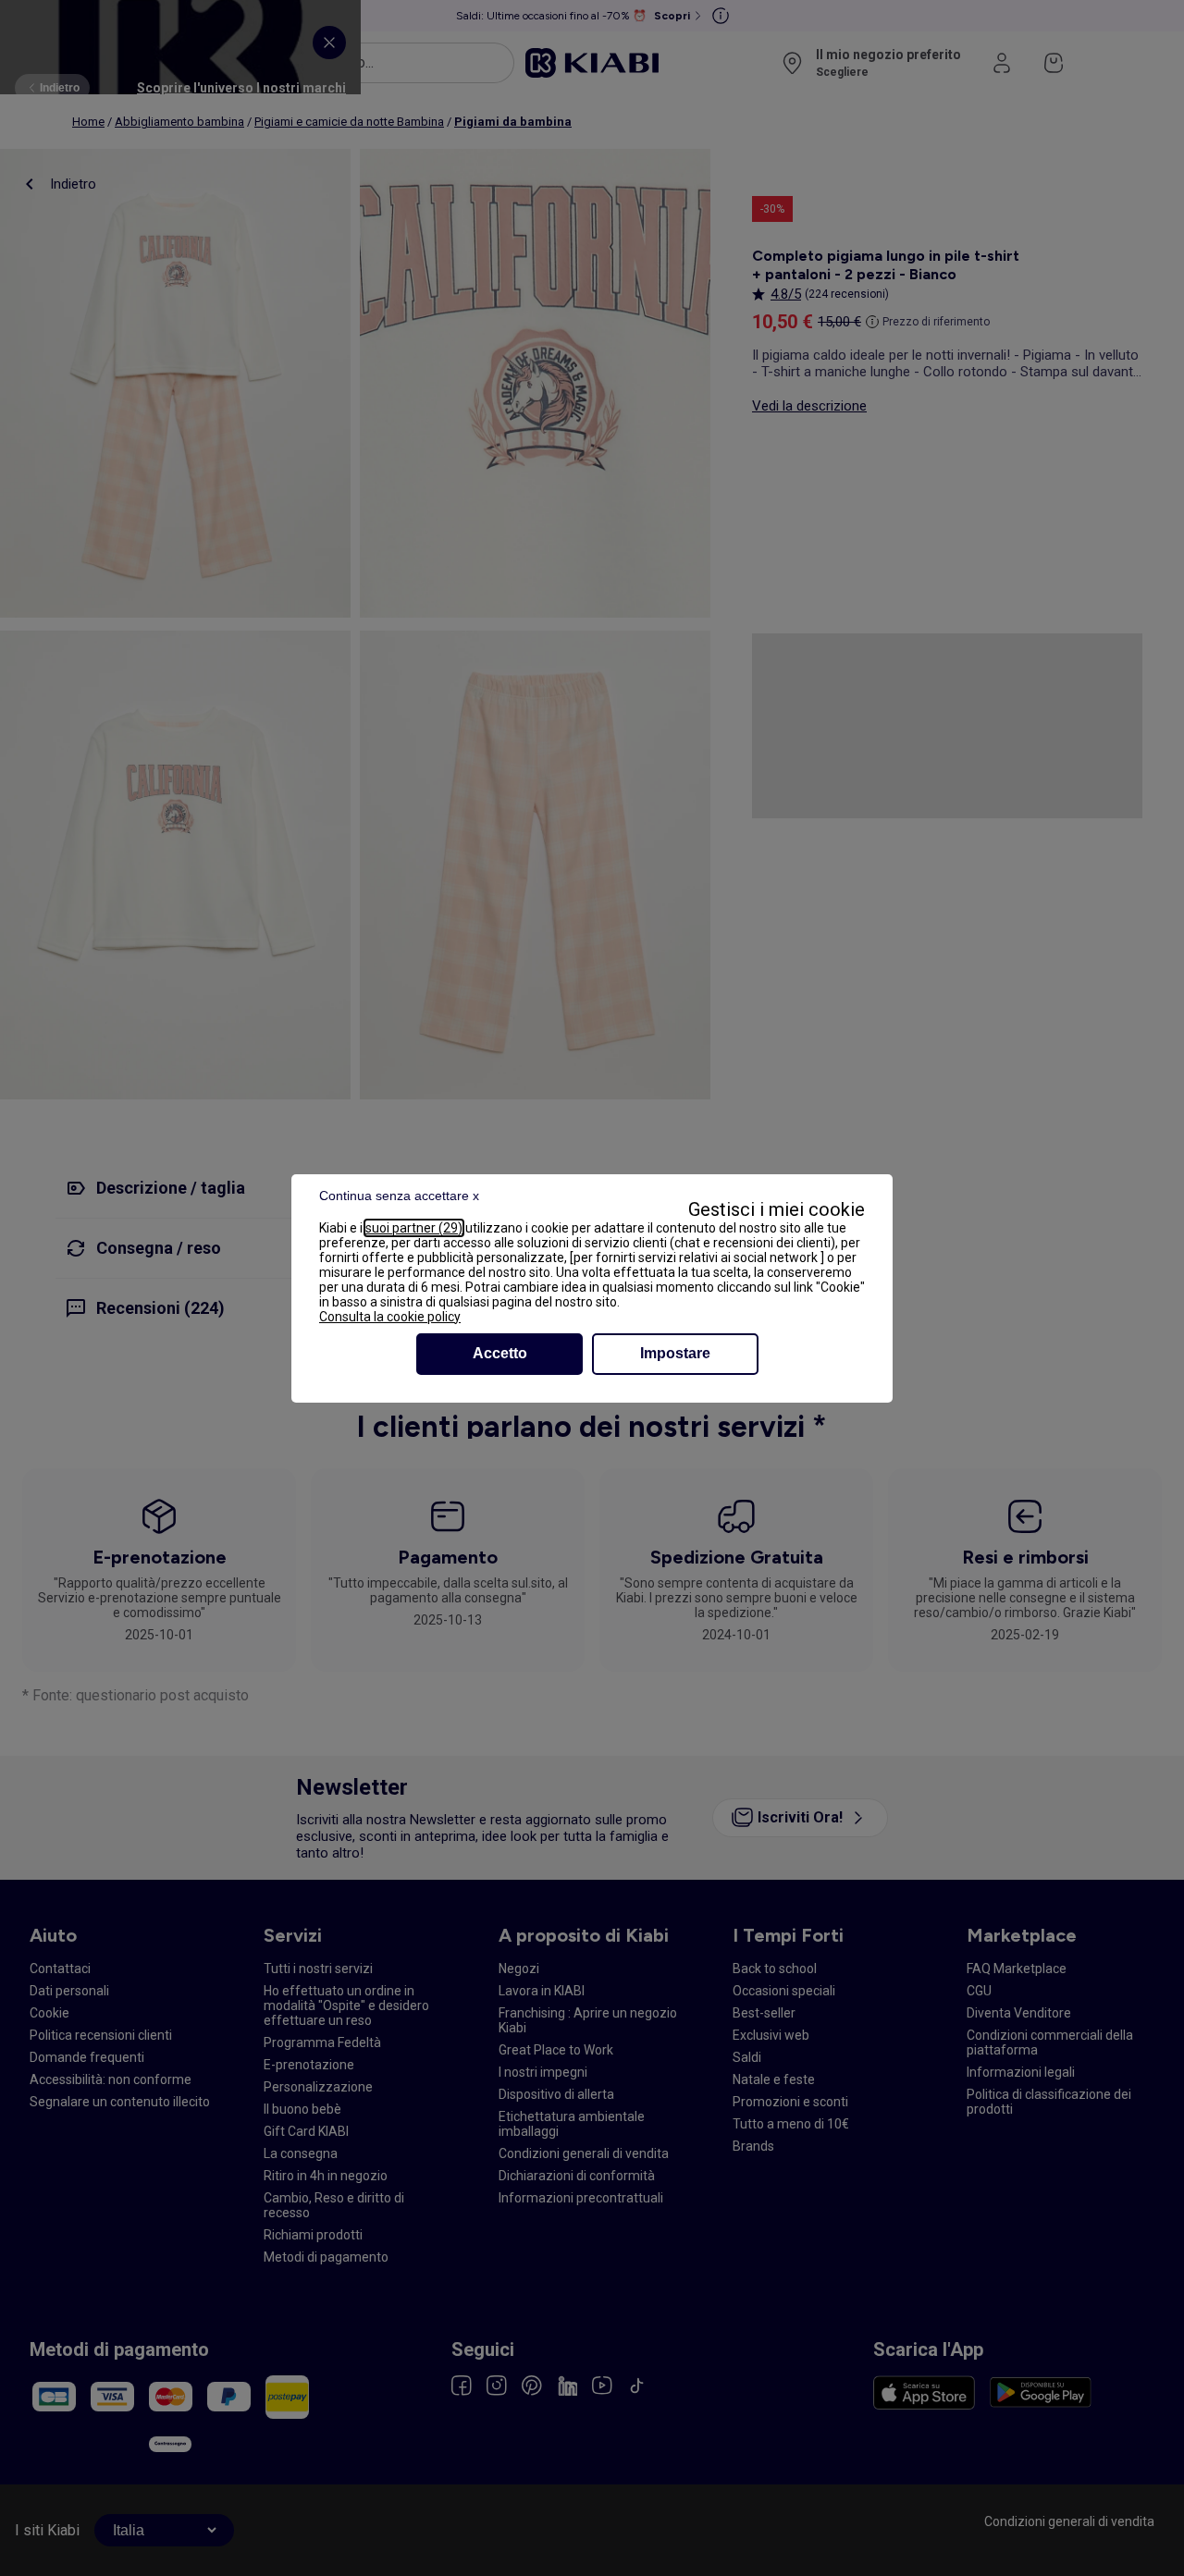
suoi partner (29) (414, 1228)
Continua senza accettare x (399, 1196)
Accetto (500, 1353)
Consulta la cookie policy (390, 1317)
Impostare (675, 1353)
